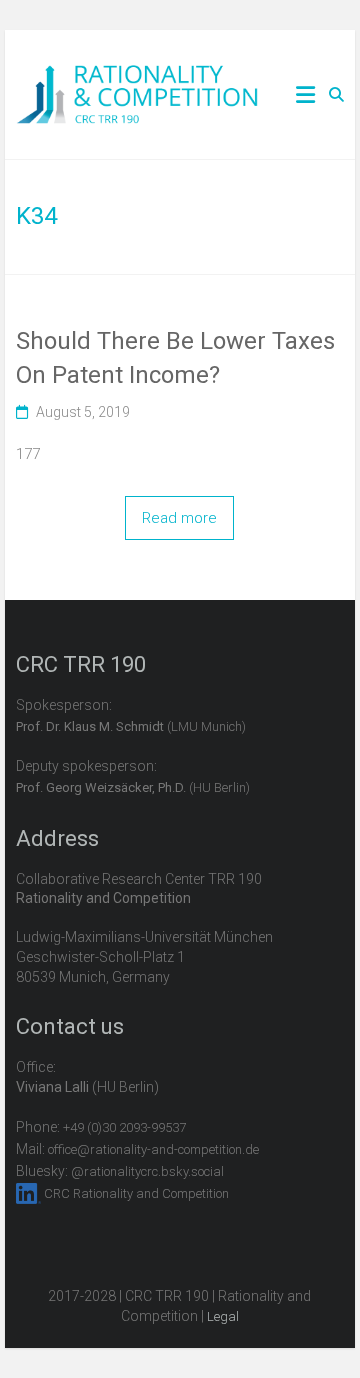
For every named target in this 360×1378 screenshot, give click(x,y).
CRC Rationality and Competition (136, 1193)
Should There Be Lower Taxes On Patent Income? (175, 358)
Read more (179, 518)
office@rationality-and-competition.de (153, 1149)
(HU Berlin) (133, 787)
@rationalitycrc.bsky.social (147, 1171)
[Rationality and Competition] (137, 76)
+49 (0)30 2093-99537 (124, 1127)
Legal (223, 1316)
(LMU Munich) (131, 726)
